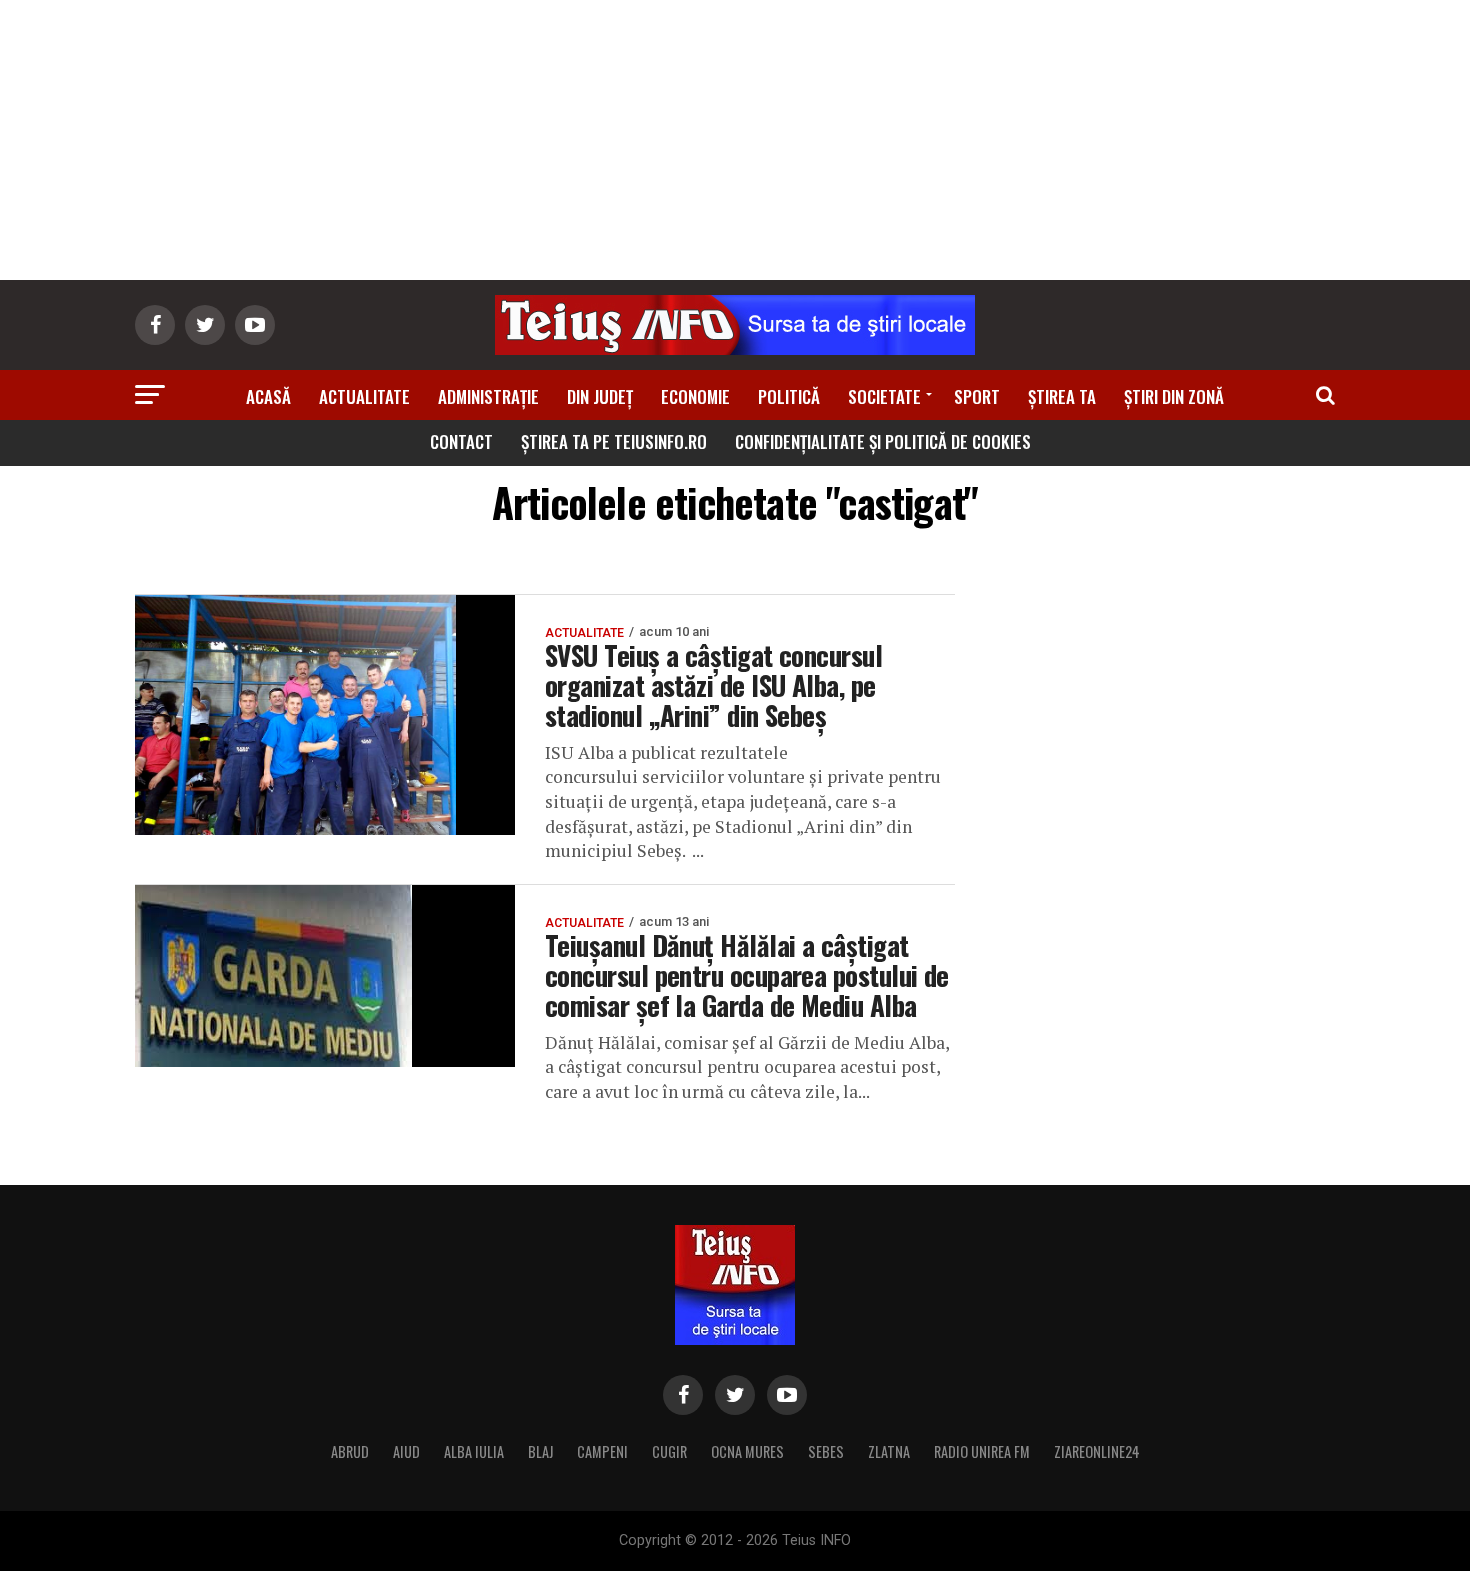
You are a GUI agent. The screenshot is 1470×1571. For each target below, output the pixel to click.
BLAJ (540, 1451)
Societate (884, 396)
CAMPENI (602, 1451)
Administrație (488, 396)
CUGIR (669, 1451)
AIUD (406, 1451)
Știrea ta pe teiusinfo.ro (614, 441)
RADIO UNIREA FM (982, 1451)
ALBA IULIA (474, 1451)
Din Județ (600, 396)
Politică (789, 396)
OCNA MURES (747, 1451)
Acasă (268, 396)
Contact (461, 441)
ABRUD (350, 1451)
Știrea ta (1062, 396)
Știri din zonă (1174, 396)
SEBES (826, 1451)
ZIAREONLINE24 (1097, 1451)
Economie (695, 396)
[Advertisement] (735, 140)
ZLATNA (889, 1451)
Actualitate (364, 396)
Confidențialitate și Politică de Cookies (883, 441)
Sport (977, 396)
